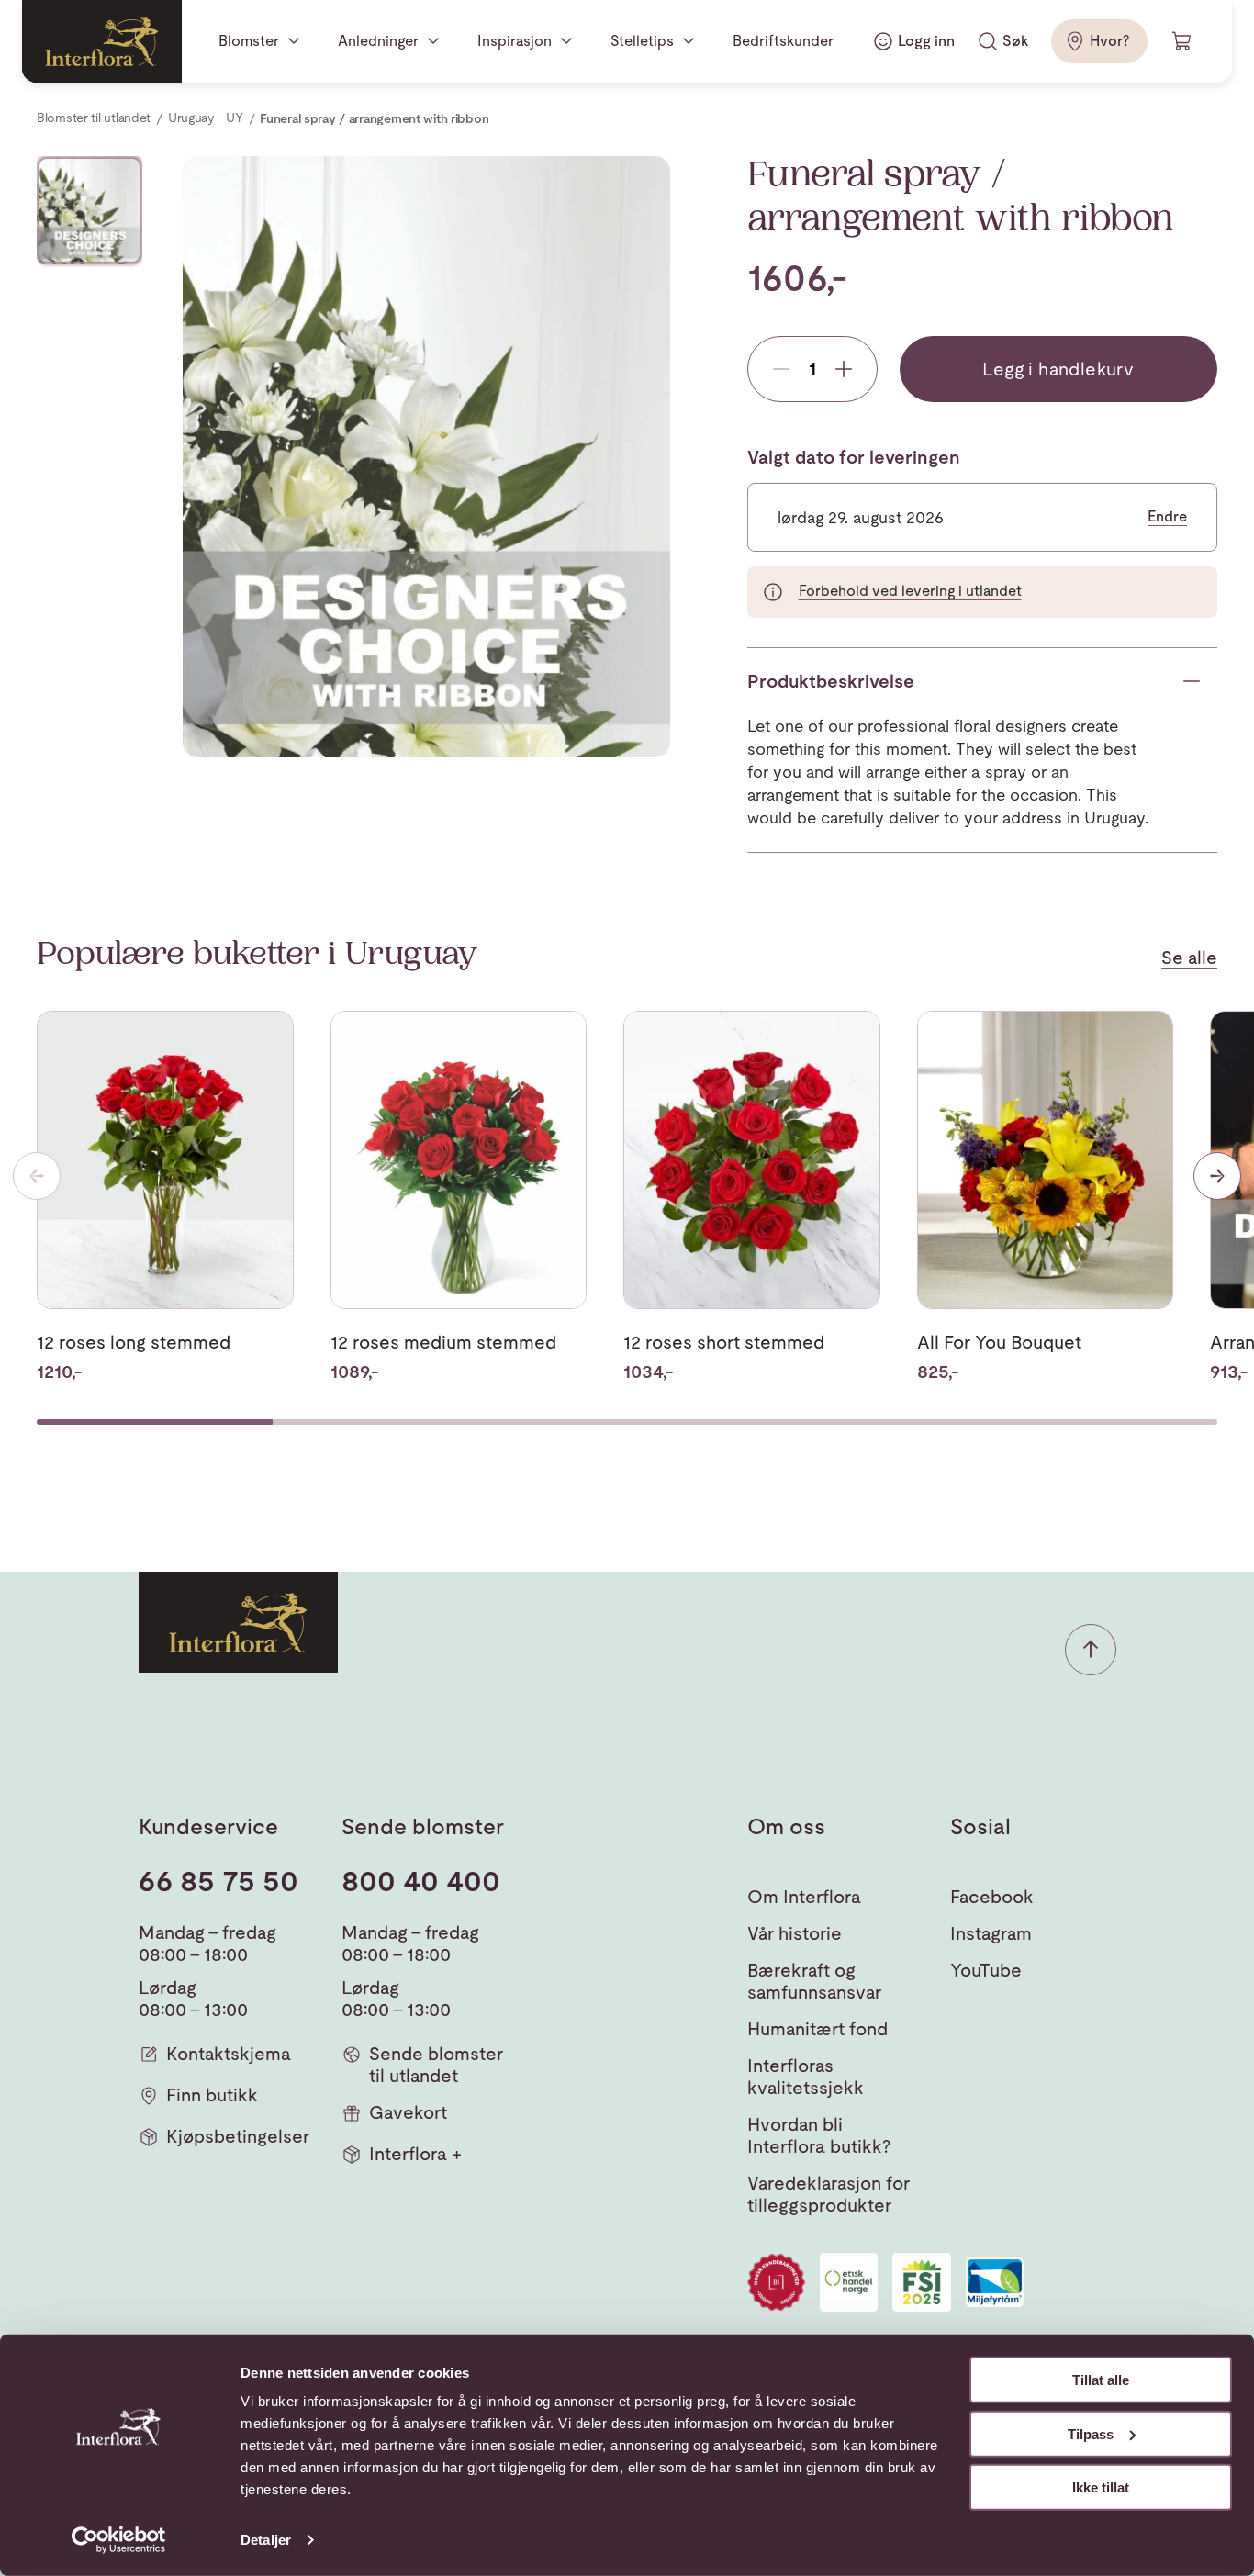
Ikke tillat (1101, 2487)
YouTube (986, 1970)
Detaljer (266, 2540)
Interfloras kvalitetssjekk (806, 2077)
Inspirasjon (515, 41)
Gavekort (408, 2112)
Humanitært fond (817, 2029)
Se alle (1189, 958)
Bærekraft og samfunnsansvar (814, 1981)
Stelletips (642, 41)
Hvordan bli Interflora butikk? (819, 2135)
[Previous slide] (37, 1176)
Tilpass (1091, 2433)
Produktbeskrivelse (831, 681)
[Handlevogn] (1182, 41)
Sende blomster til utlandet (436, 2065)
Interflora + (415, 2154)
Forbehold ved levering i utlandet (910, 591)
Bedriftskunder (783, 41)
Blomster (249, 41)
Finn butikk (212, 2095)
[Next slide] (1217, 1176)
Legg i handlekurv (1058, 369)
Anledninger (378, 41)
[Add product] (844, 369)
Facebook (992, 1897)
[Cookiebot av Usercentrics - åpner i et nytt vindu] (119, 2540)
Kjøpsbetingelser (238, 2136)
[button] (1091, 1650)
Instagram (991, 1933)
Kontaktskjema (229, 2054)
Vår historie (795, 1933)
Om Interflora (804, 1897)
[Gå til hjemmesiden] (102, 41)
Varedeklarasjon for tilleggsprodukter (829, 2194)
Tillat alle (1101, 2380)
